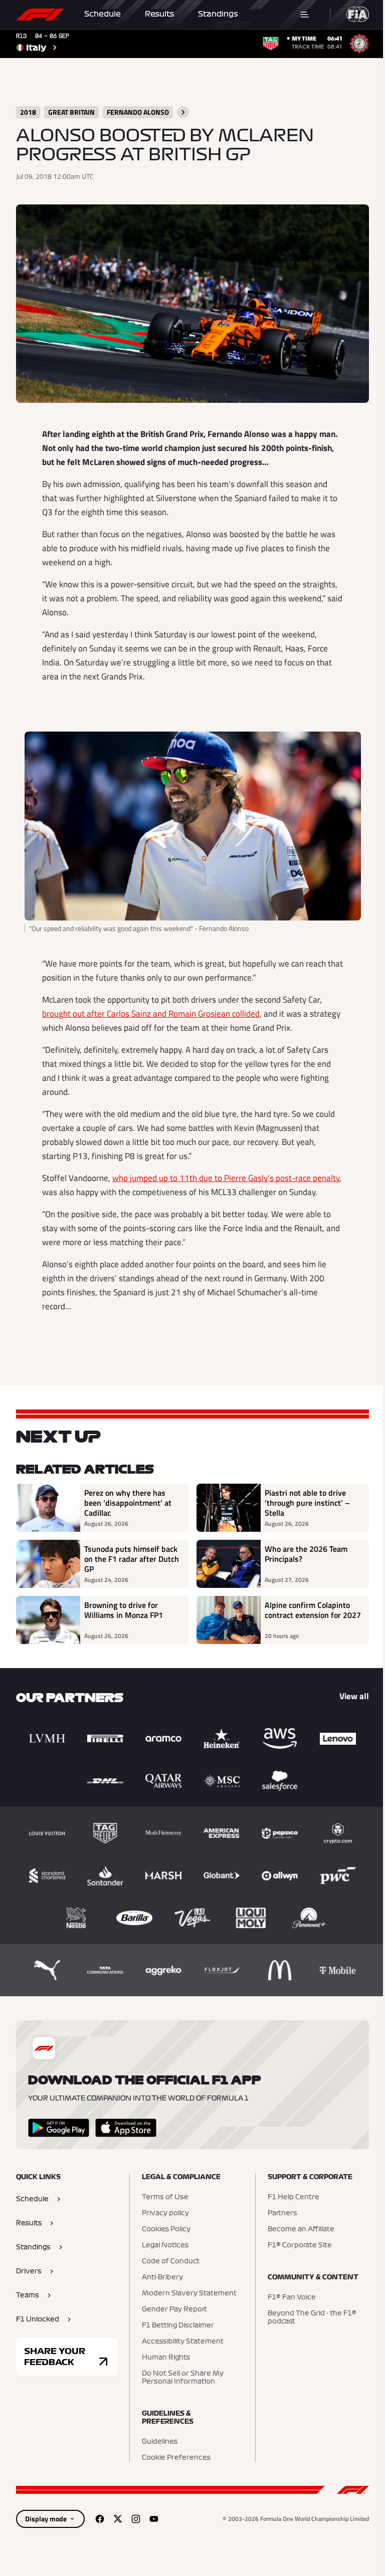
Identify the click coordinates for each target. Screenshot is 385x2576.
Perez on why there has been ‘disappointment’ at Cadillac (128, 1503)
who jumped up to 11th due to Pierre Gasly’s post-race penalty (226, 1178)
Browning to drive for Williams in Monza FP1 (124, 1610)
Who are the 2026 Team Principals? (306, 1554)
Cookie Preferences (176, 2458)
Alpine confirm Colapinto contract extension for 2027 (313, 1610)
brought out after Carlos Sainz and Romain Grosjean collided (151, 1014)
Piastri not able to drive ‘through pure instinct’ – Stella (307, 1503)
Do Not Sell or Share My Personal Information (183, 2378)
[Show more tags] (183, 112)
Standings (218, 14)
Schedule (103, 14)
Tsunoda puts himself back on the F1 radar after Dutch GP (132, 1559)
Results (159, 14)
